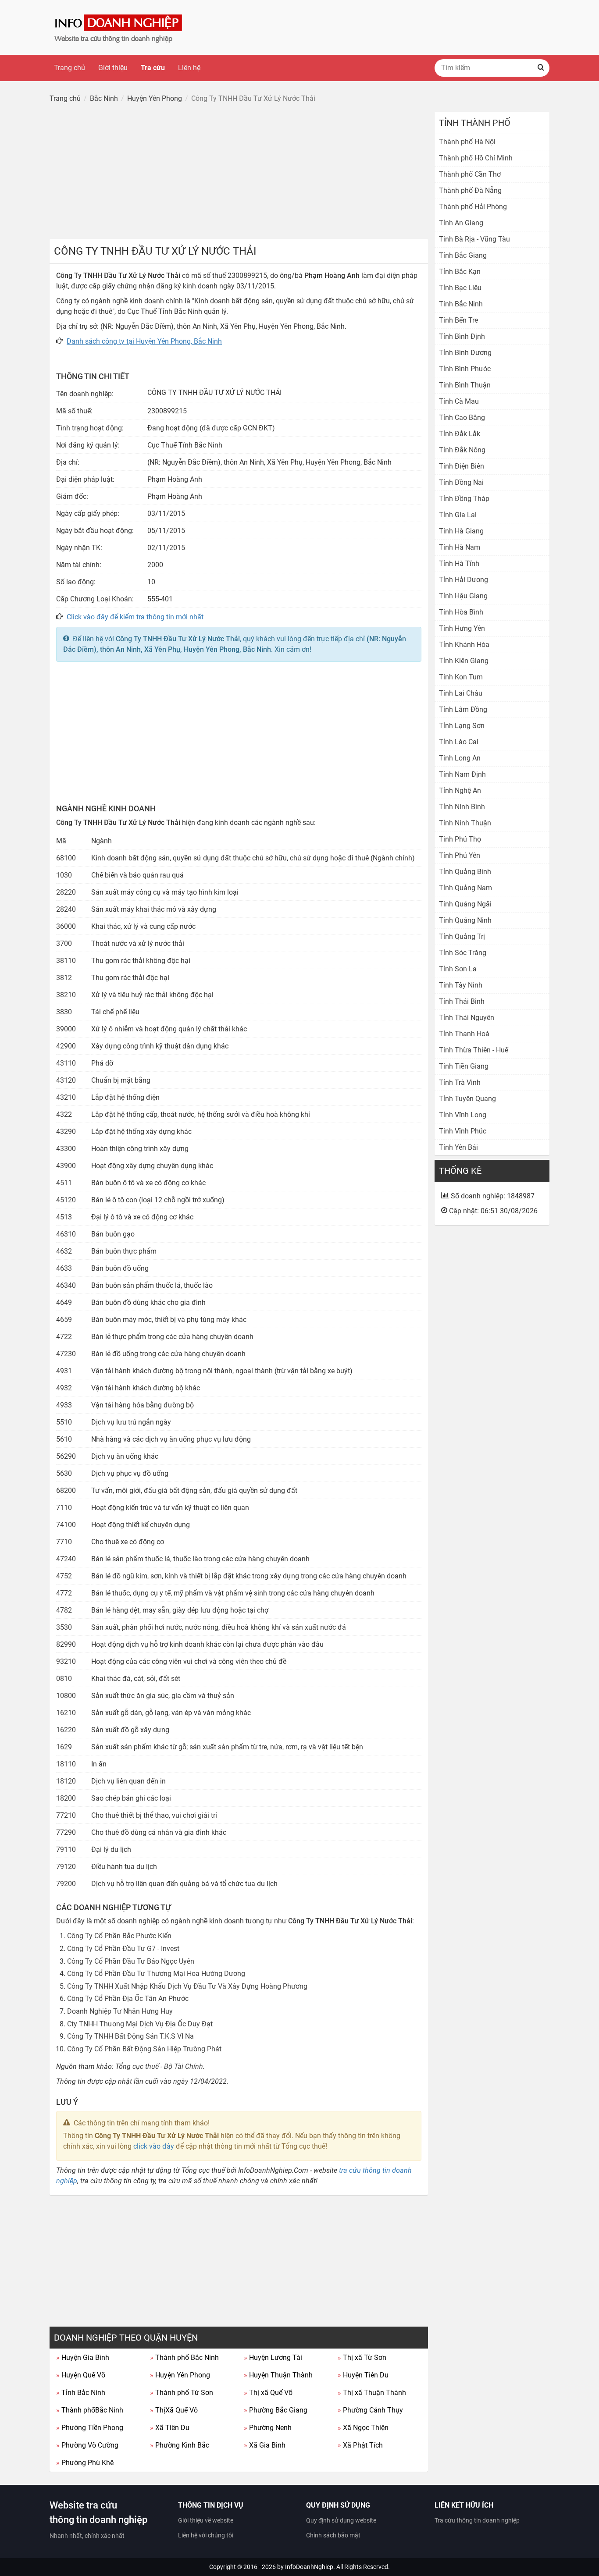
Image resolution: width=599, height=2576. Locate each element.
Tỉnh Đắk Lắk (460, 434)
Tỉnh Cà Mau (459, 401)
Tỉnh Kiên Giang (464, 661)
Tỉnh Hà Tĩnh (459, 563)
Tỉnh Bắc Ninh (81, 2393)
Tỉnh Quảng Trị (462, 936)
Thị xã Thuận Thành (372, 2393)
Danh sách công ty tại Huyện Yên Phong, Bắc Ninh (144, 341)
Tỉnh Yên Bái (458, 1147)
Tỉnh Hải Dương (464, 580)
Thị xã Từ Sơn (362, 2357)
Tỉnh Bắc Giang (463, 255)
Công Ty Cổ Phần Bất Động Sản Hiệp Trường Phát (144, 2049)
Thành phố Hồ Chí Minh (476, 158)
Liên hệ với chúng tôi (206, 2535)
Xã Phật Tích (360, 2445)
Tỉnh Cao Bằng (462, 417)
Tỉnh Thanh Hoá (464, 1034)
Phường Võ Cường (87, 2445)
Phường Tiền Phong (90, 2428)
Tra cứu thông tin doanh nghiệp (477, 2520)
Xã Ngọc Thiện (363, 2428)
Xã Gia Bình (265, 2445)
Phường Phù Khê (85, 2463)
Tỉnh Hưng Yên (462, 628)
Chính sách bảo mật (333, 2535)
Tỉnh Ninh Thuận (465, 823)
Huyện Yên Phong (180, 2375)
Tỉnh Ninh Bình (462, 807)
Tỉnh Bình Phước (465, 369)
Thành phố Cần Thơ (470, 174)
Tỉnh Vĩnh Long (463, 1115)
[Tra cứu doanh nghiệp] (119, 27)
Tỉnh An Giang (461, 223)
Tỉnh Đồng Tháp (464, 499)
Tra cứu (153, 68)
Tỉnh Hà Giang (461, 531)
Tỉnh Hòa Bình (461, 612)
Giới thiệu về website (206, 2520)
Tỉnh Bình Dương (465, 353)
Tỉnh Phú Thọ (460, 839)
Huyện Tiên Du (363, 2375)
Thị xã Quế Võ (268, 2393)
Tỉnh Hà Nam (460, 547)
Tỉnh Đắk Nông (462, 450)
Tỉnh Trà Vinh (460, 1082)
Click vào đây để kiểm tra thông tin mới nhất (135, 617)
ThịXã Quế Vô (174, 2410)
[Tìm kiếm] (541, 68)
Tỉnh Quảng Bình (465, 872)
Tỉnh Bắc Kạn (460, 272)
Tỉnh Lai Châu (461, 693)
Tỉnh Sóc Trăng (463, 953)
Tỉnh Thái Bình (462, 1001)
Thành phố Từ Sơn (182, 2393)
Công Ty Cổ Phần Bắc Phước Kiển (119, 1936)
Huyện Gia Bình (83, 2357)
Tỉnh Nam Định (462, 774)
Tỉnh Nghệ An (460, 791)
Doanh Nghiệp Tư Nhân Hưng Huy (120, 2011)
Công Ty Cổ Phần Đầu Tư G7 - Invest (123, 1949)
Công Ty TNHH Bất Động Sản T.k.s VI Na (130, 2036)
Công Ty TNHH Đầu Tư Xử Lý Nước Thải (178, 639)
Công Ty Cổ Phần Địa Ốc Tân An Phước (128, 1999)
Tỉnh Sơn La (458, 969)
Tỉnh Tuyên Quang (467, 1099)
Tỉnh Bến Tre (458, 320)
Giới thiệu (113, 68)
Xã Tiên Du (170, 2428)
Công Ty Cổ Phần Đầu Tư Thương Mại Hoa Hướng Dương (156, 1974)
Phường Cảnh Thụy (370, 2410)
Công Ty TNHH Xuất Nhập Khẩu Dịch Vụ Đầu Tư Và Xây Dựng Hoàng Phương (187, 1986)
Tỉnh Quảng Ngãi (465, 904)
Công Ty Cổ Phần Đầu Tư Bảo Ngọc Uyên (131, 1961)
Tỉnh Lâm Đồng (463, 709)
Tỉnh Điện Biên (462, 466)
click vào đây (154, 2146)
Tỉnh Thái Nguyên (467, 1018)
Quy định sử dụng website (341, 2520)
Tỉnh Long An (460, 758)
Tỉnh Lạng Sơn (462, 726)
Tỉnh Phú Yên (460, 855)
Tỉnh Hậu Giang (463, 596)
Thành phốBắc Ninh (90, 2410)
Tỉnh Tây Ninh (461, 985)
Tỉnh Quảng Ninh (465, 920)
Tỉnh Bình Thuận (465, 385)
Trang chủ (70, 68)
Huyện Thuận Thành (278, 2375)
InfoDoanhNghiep (309, 2567)
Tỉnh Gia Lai (458, 515)
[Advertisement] (239, 173)
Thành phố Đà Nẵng (470, 190)
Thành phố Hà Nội (467, 142)
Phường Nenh (268, 2428)
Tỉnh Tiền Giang (464, 1066)
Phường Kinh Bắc (180, 2445)
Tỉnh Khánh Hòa (464, 645)
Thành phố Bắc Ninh (184, 2357)
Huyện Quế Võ (81, 2375)
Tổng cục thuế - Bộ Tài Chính (159, 2066)
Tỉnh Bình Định (462, 336)
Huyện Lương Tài (273, 2357)
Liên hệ (189, 68)
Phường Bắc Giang (276, 2410)
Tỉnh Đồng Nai (461, 482)
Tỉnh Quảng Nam (465, 888)
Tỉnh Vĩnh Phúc (463, 1131)
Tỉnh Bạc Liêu (460, 288)
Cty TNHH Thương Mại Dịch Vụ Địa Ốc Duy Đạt (140, 2024)
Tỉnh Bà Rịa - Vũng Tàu (474, 239)
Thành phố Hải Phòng (473, 207)
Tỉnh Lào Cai (459, 742)
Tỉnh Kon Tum (461, 677)
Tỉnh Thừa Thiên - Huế (474, 1050)
